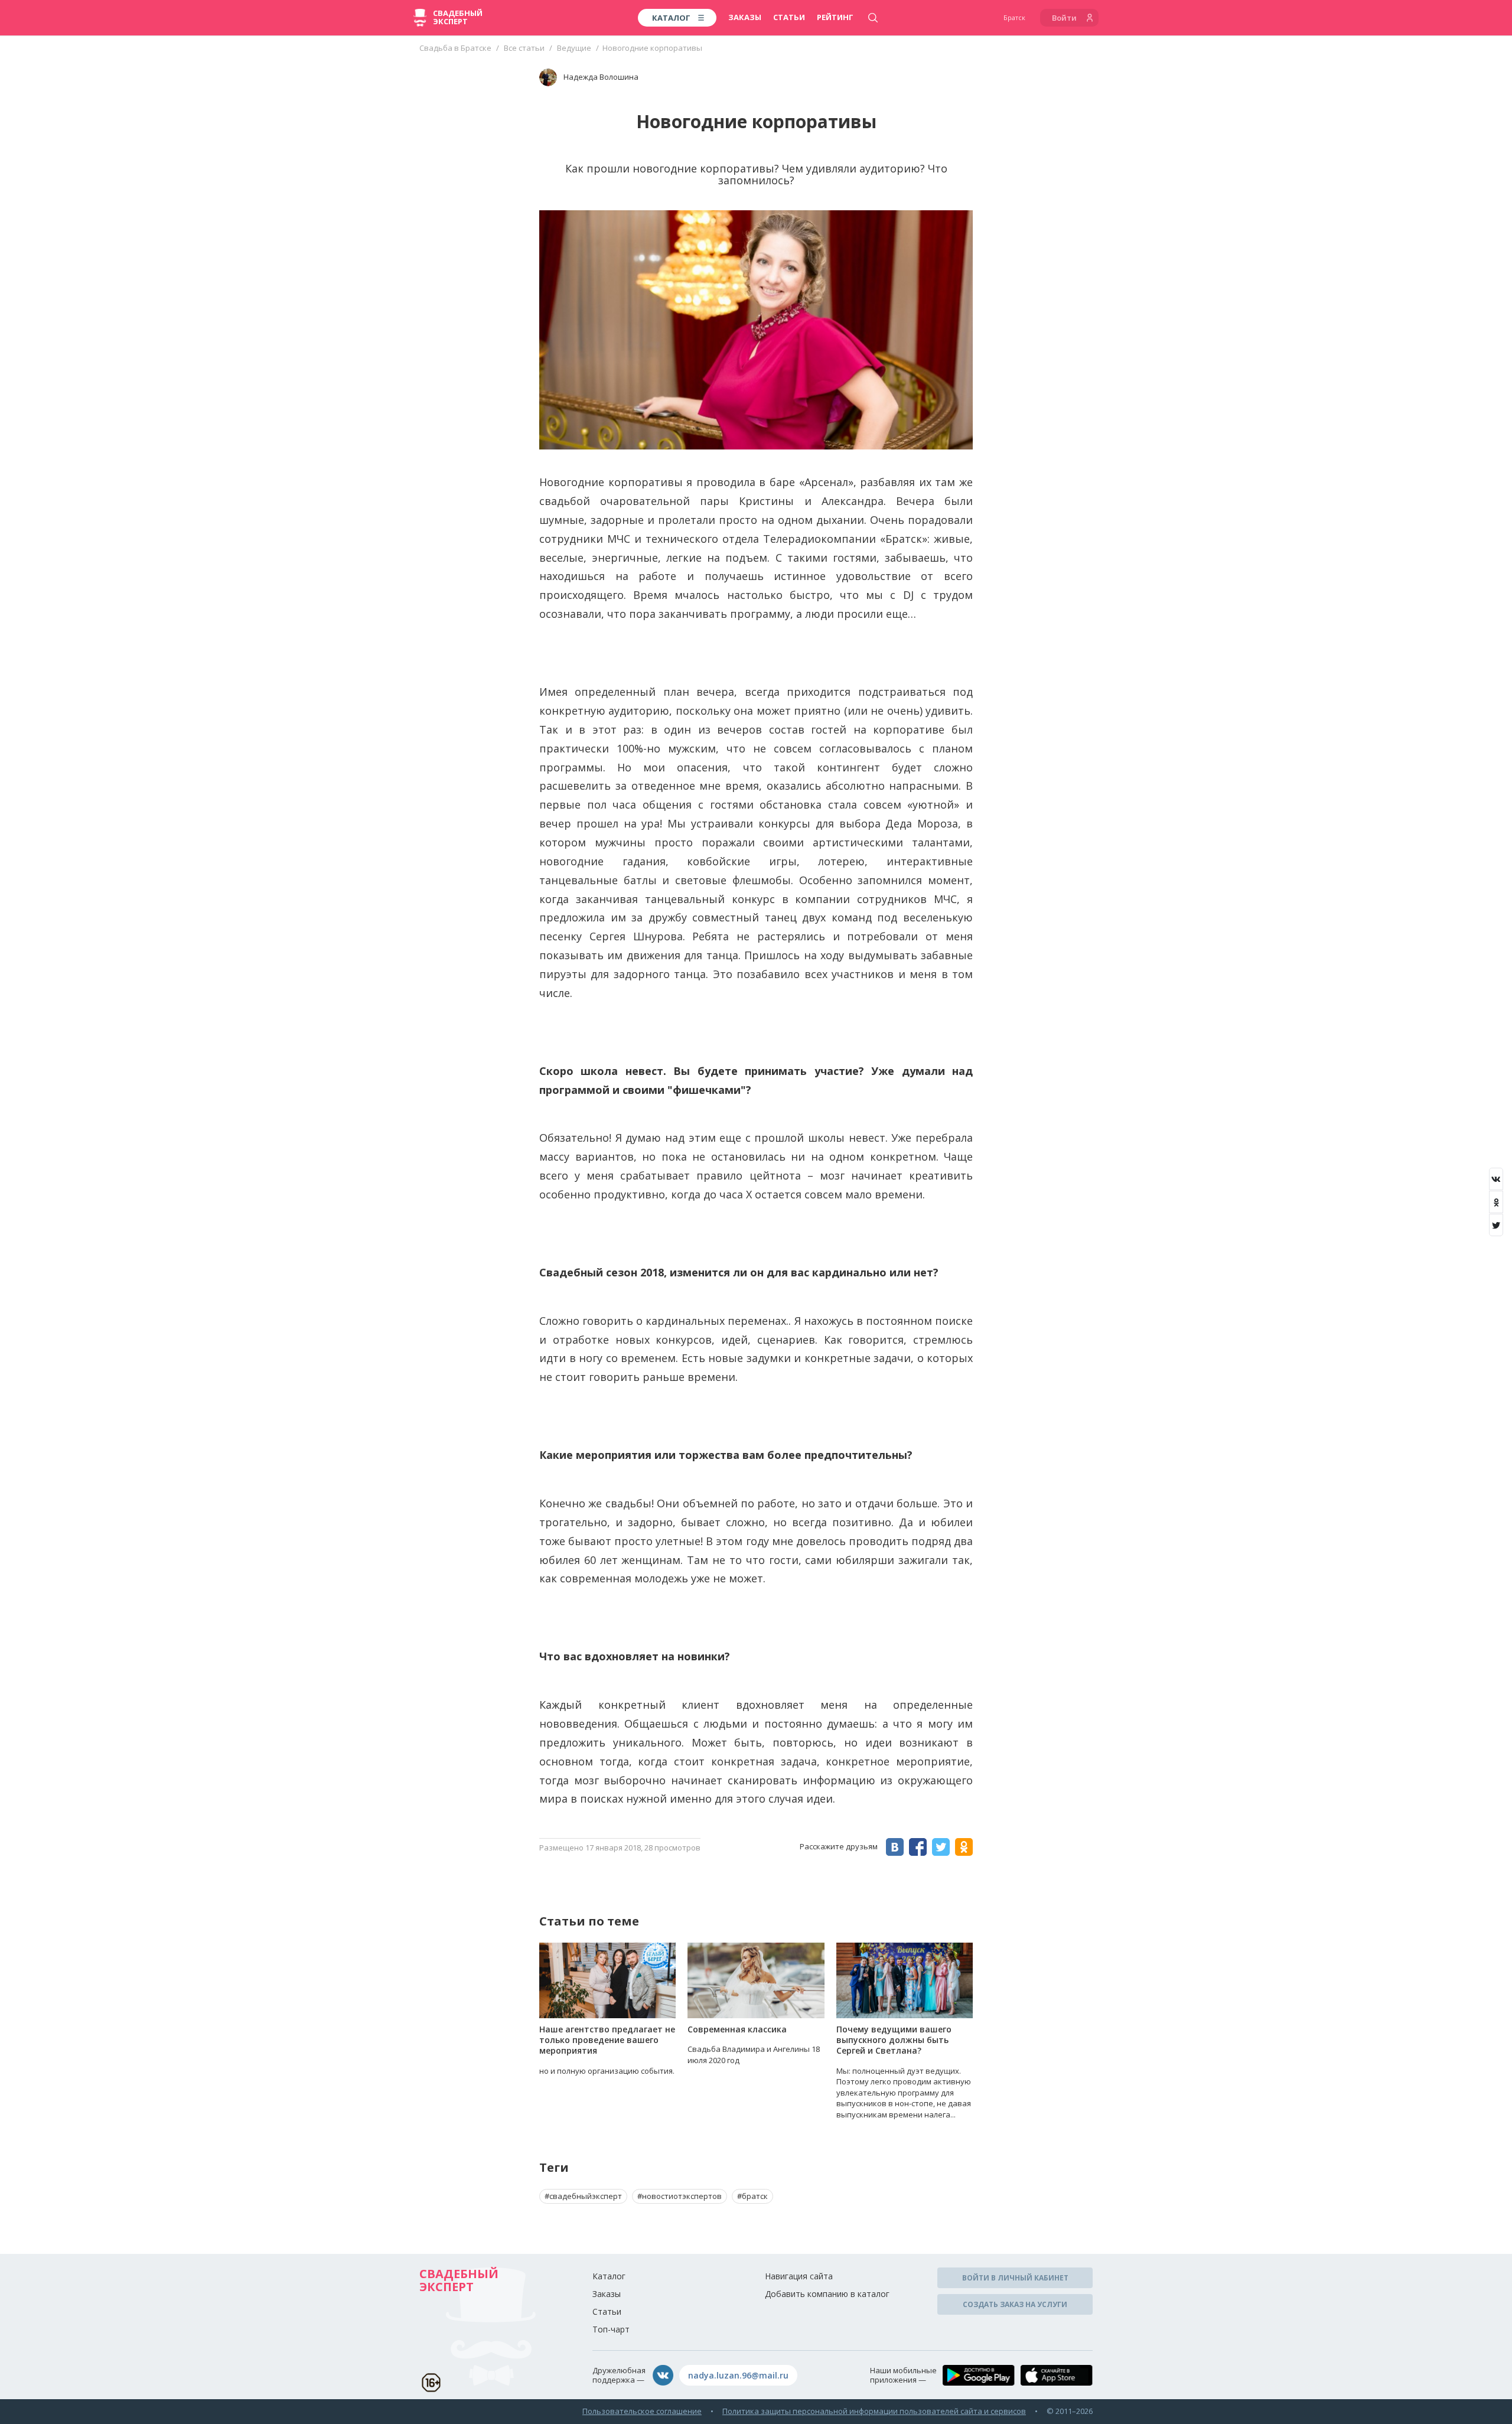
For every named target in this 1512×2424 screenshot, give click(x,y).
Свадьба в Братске (455, 48)
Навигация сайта (799, 2276)
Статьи (789, 17)
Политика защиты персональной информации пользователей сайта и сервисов (874, 2411)
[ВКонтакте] (1496, 1179)
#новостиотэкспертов (680, 2196)
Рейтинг (835, 17)
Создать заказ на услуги (1015, 2304)
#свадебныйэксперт (583, 2196)
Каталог (609, 2276)
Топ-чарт (611, 2329)
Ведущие (574, 48)
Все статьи (524, 48)
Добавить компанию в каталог (827, 2294)
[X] (1496, 1225)
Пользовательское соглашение (642, 2411)
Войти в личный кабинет (1015, 2278)
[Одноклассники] (1496, 1202)
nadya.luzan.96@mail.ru (738, 2375)
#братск (752, 2196)
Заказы (745, 17)
